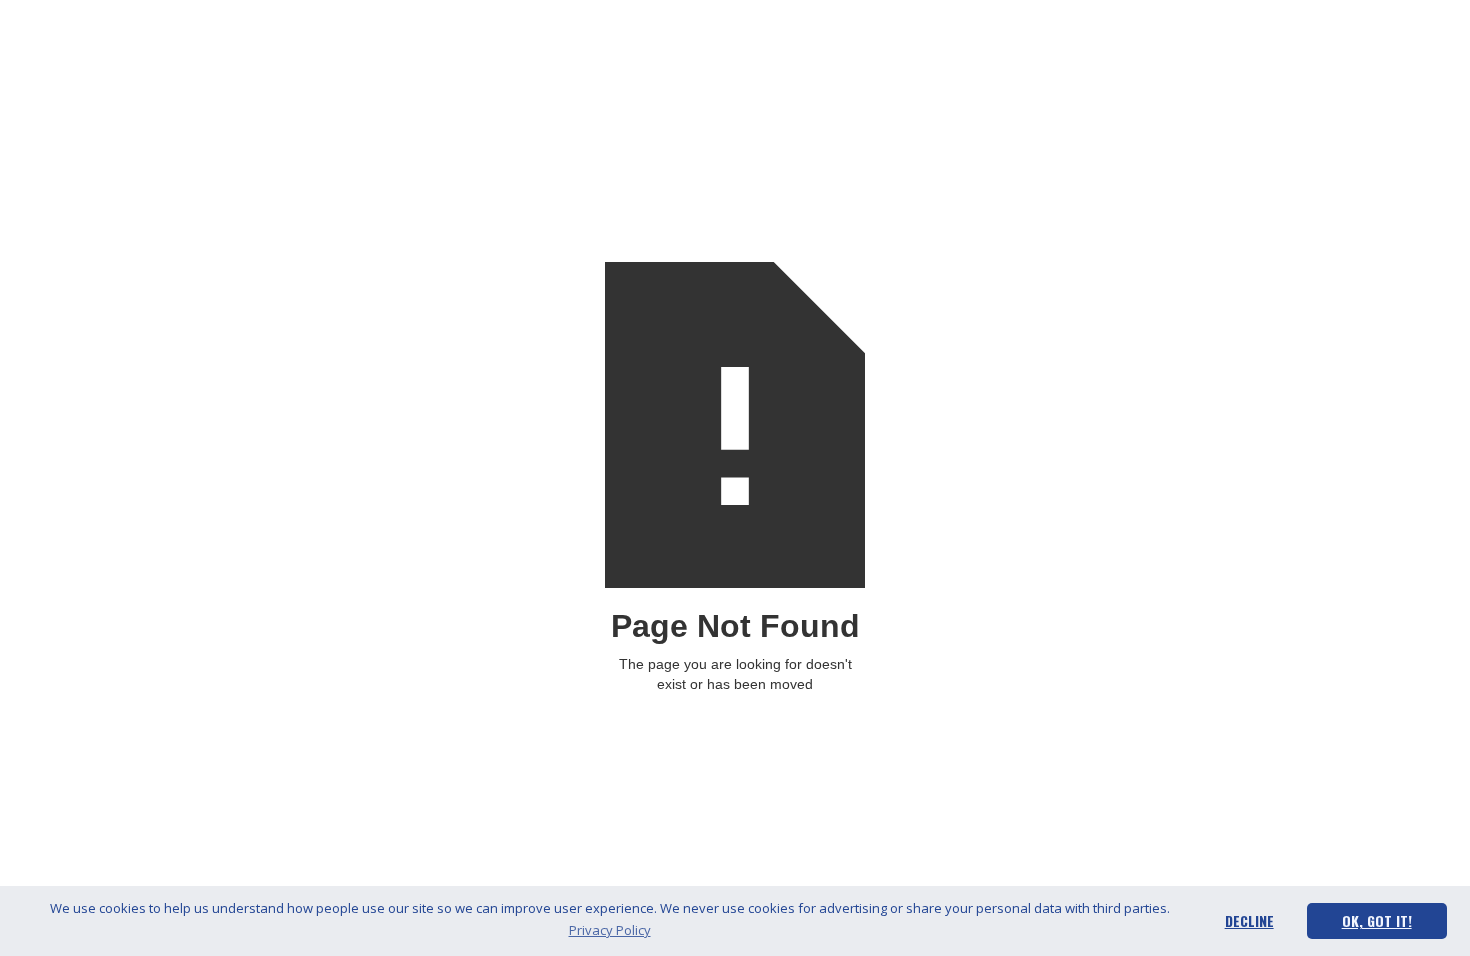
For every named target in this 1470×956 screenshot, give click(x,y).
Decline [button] (1249, 920)
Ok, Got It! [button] (1377, 920)
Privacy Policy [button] (610, 930)
